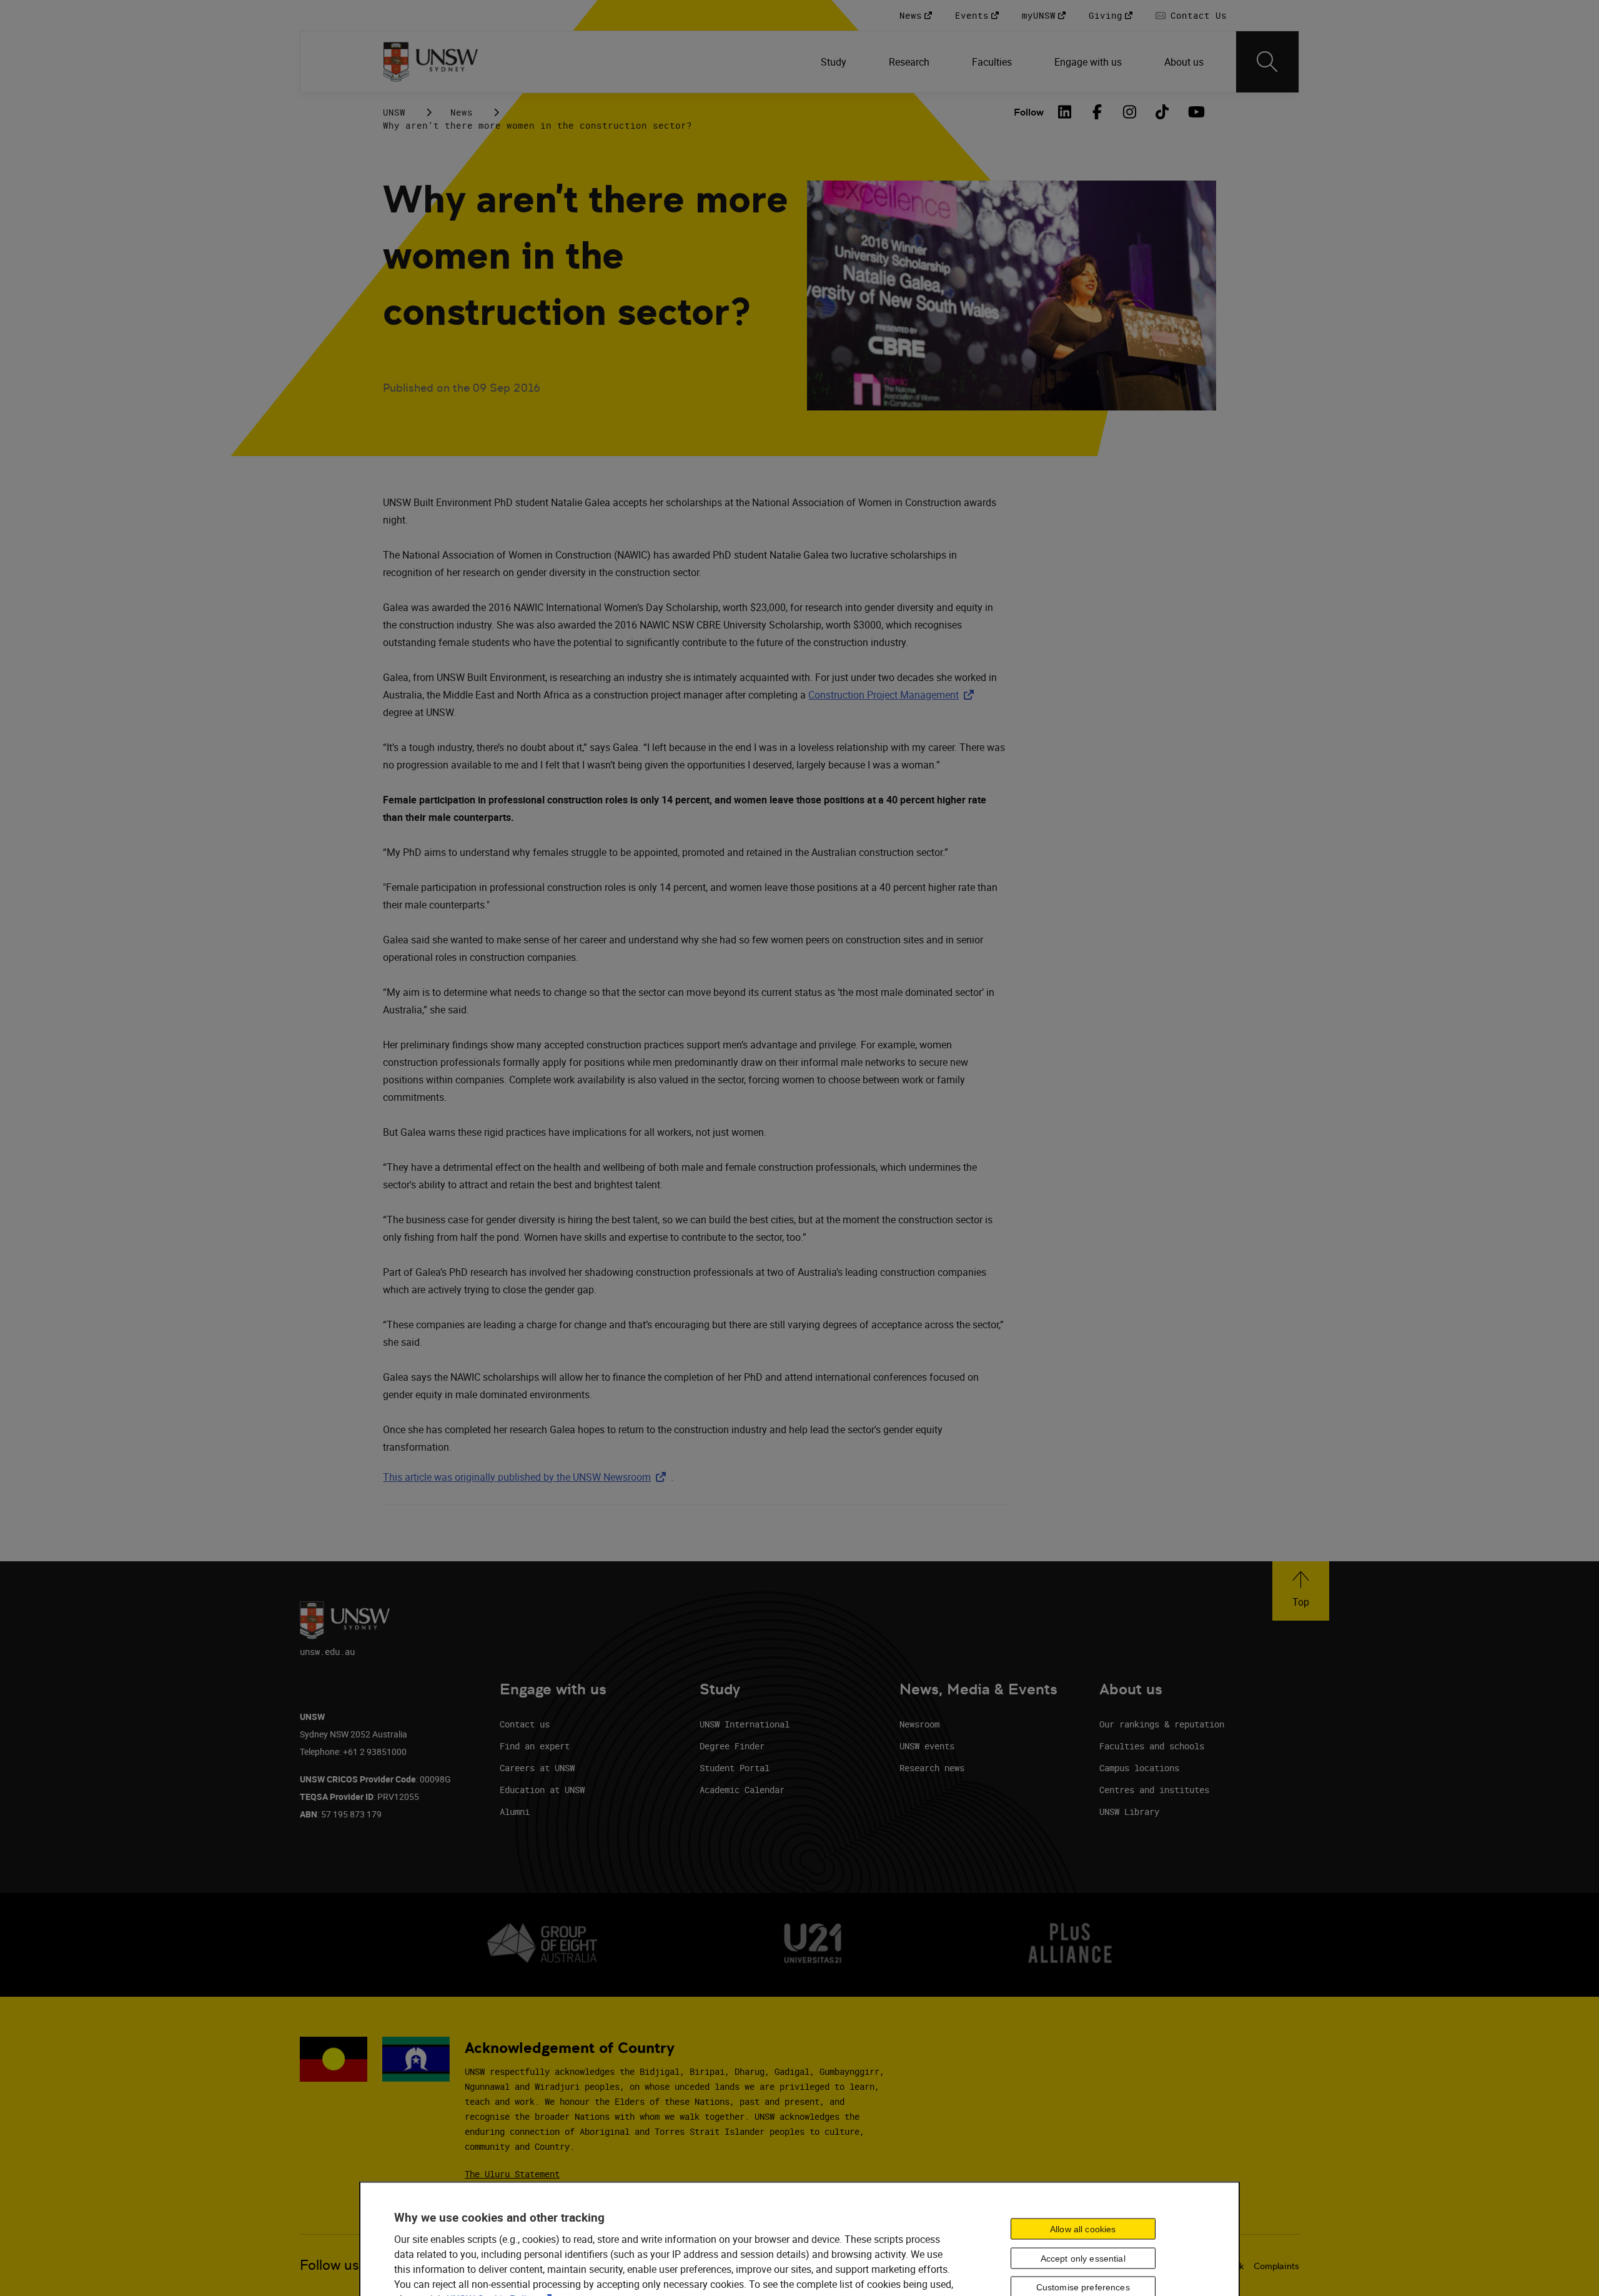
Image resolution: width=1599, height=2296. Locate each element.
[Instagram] (1130, 112)
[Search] (1267, 62)
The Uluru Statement (512, 2174)
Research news (932, 1768)
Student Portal (735, 1768)
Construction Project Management (894, 695)
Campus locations (1139, 1768)
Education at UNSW (542, 1790)
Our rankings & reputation (1162, 1724)
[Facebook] (1097, 112)
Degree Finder (732, 1746)
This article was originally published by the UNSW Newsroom (527, 1477)
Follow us (329, 2265)
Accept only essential (1083, 2258)
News (462, 112)
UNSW (394, 112)
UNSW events (927, 1746)
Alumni (515, 1811)
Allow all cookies (1083, 2229)
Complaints (1276, 2266)
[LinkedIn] (1065, 112)
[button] (1301, 1591)
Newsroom (919, 1724)
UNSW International (745, 1724)
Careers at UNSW (537, 1768)
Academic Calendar (742, 1790)
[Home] (431, 62)
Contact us (525, 1724)
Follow (1029, 112)
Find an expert (535, 1746)
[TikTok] (1162, 112)
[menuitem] (835, 62)
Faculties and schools (1152, 1746)
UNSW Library (1129, 1811)
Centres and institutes (1154, 1790)
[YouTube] (1195, 112)
